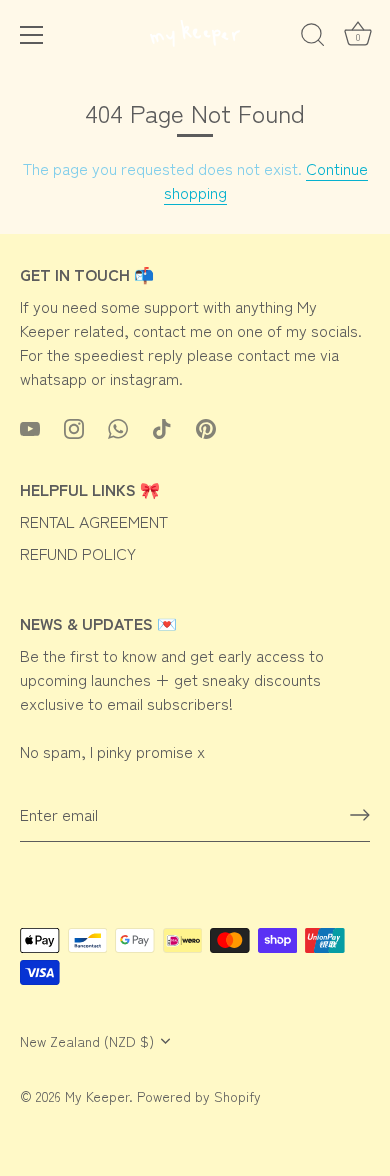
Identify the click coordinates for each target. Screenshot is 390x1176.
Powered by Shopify (199, 1096)
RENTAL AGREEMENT (94, 521)
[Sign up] (360, 815)
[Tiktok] (162, 426)
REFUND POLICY (78, 553)
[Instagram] (74, 426)
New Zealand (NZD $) (87, 1041)
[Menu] (32, 35)
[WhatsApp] (118, 426)
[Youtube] (30, 426)
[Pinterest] (206, 426)
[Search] (313, 38)
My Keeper (97, 1096)
